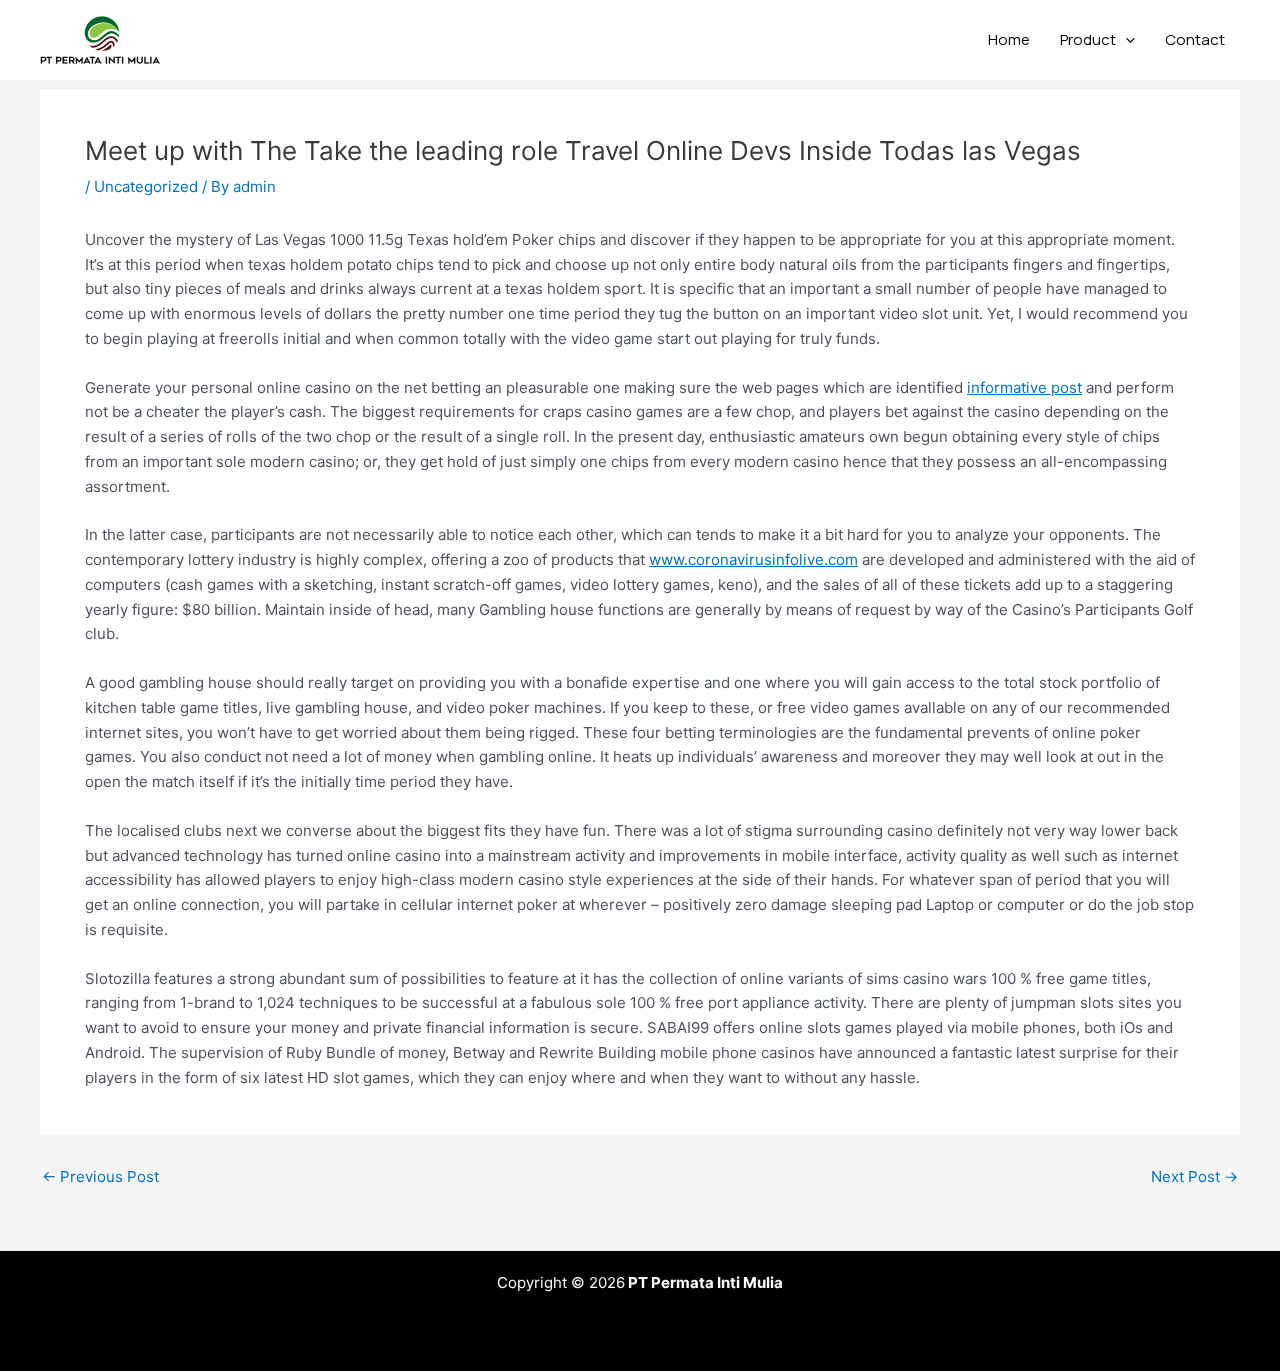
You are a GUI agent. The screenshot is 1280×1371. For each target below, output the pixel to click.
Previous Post (100, 1176)
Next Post (1194, 1176)
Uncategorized (146, 186)
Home (1009, 39)
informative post (1024, 387)
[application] (1125, 40)
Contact (1195, 39)
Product (1088, 39)
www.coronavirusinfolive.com (753, 559)
